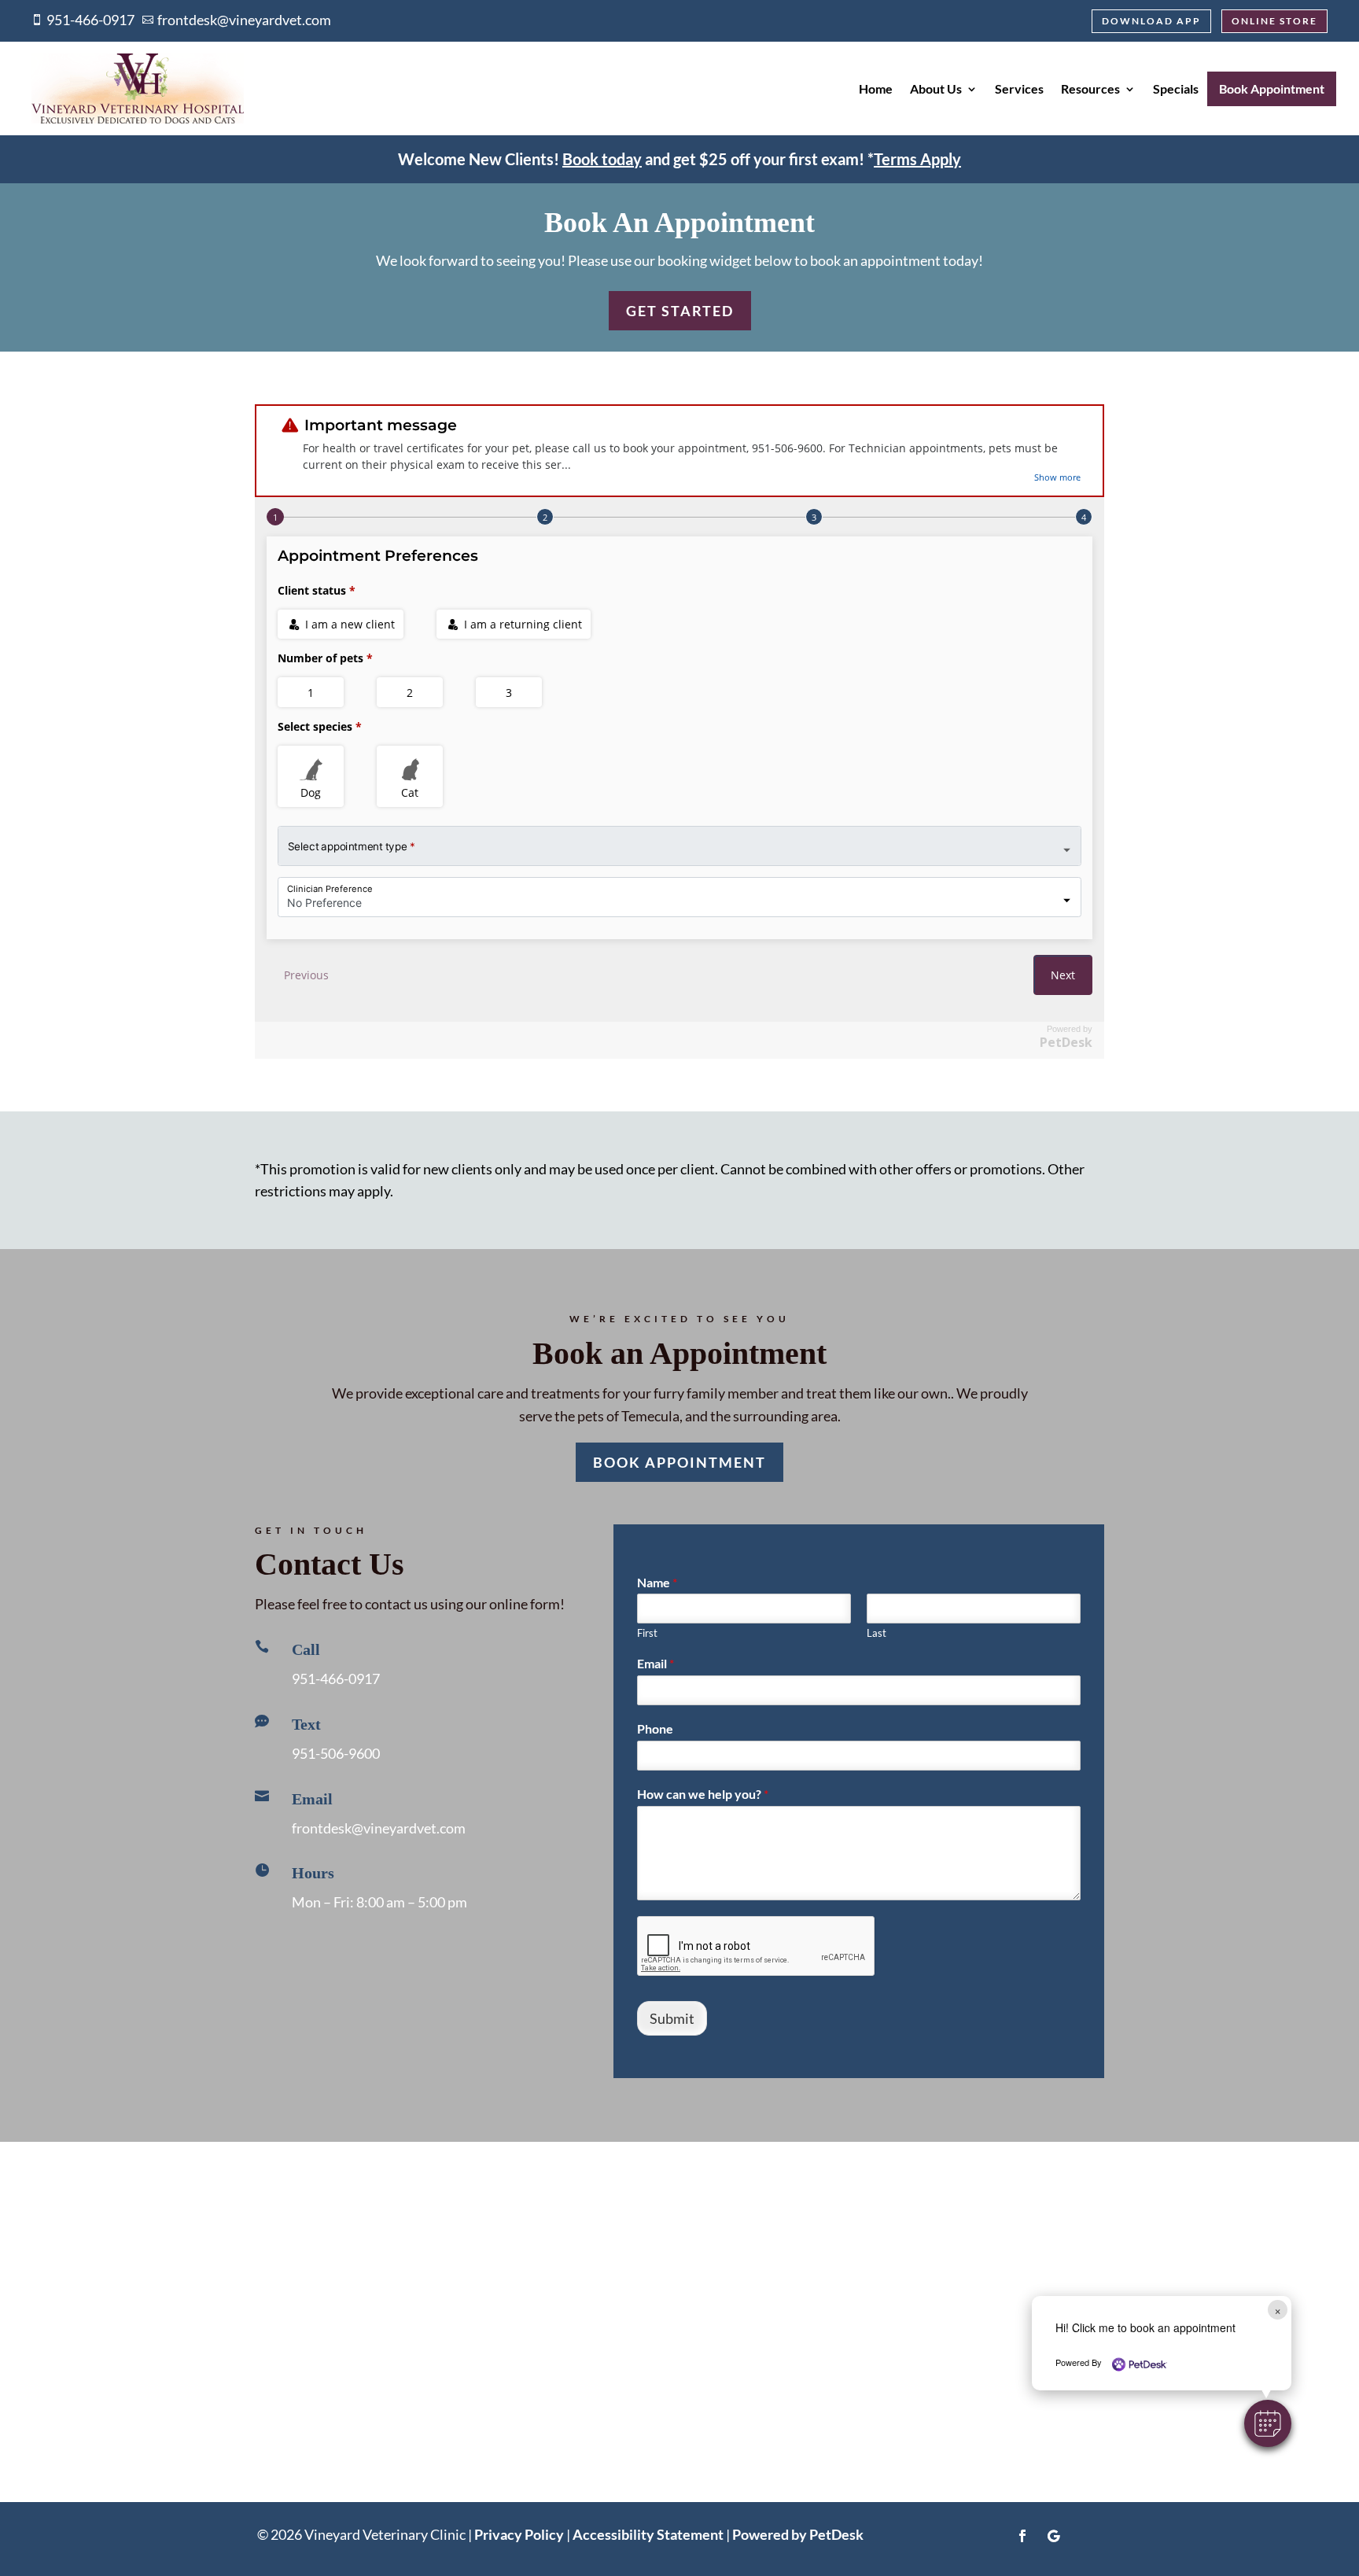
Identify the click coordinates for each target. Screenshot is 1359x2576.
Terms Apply (917, 159)
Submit (672, 2018)
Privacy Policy (519, 2534)
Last (877, 1633)
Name (657, 1582)
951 (336, 1753)
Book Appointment (1272, 88)
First (647, 1633)
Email (656, 1663)
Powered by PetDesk (798, 2534)
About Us (936, 88)
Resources (1090, 88)
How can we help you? (703, 1794)
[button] (1268, 2423)
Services (1019, 88)
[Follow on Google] (1054, 2536)
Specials (1176, 88)
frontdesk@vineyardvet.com (379, 1828)
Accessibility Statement (648, 2534)
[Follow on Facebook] (1022, 2536)
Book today (602, 159)
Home (876, 88)
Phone (655, 1728)
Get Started (680, 311)
